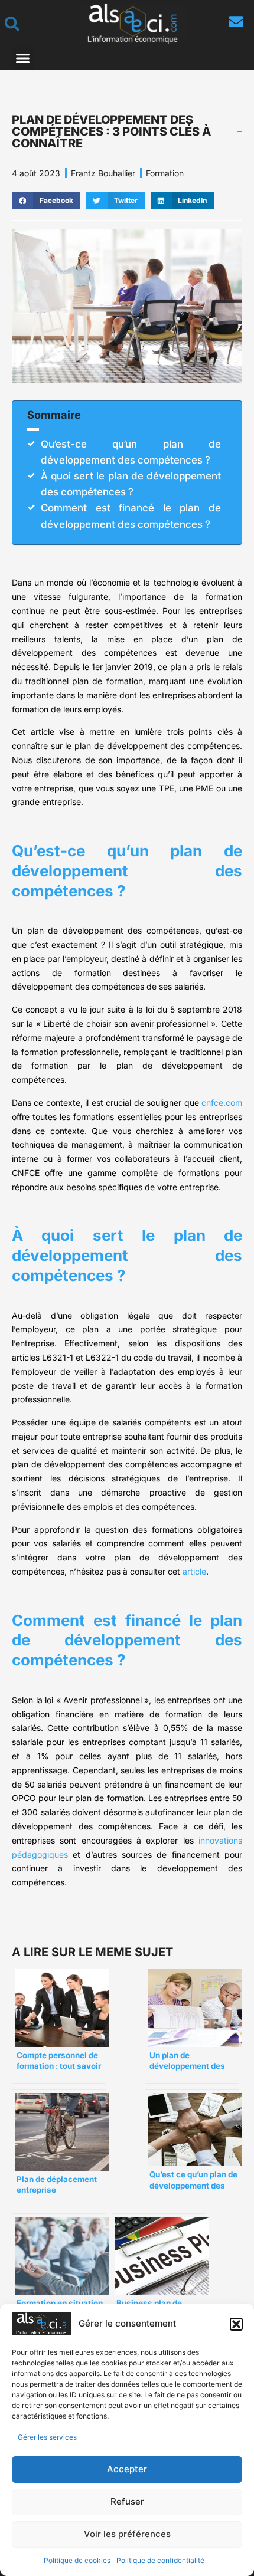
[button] (236, 2324)
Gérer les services (47, 2437)
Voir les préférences (127, 2534)
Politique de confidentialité (160, 2560)
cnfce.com (222, 1103)
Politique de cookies (77, 2560)
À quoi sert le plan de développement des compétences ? (131, 484)
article (194, 1571)
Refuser (127, 2501)
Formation (165, 173)
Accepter (127, 2469)
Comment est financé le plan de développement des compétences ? (131, 516)
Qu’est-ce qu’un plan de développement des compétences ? (131, 452)
